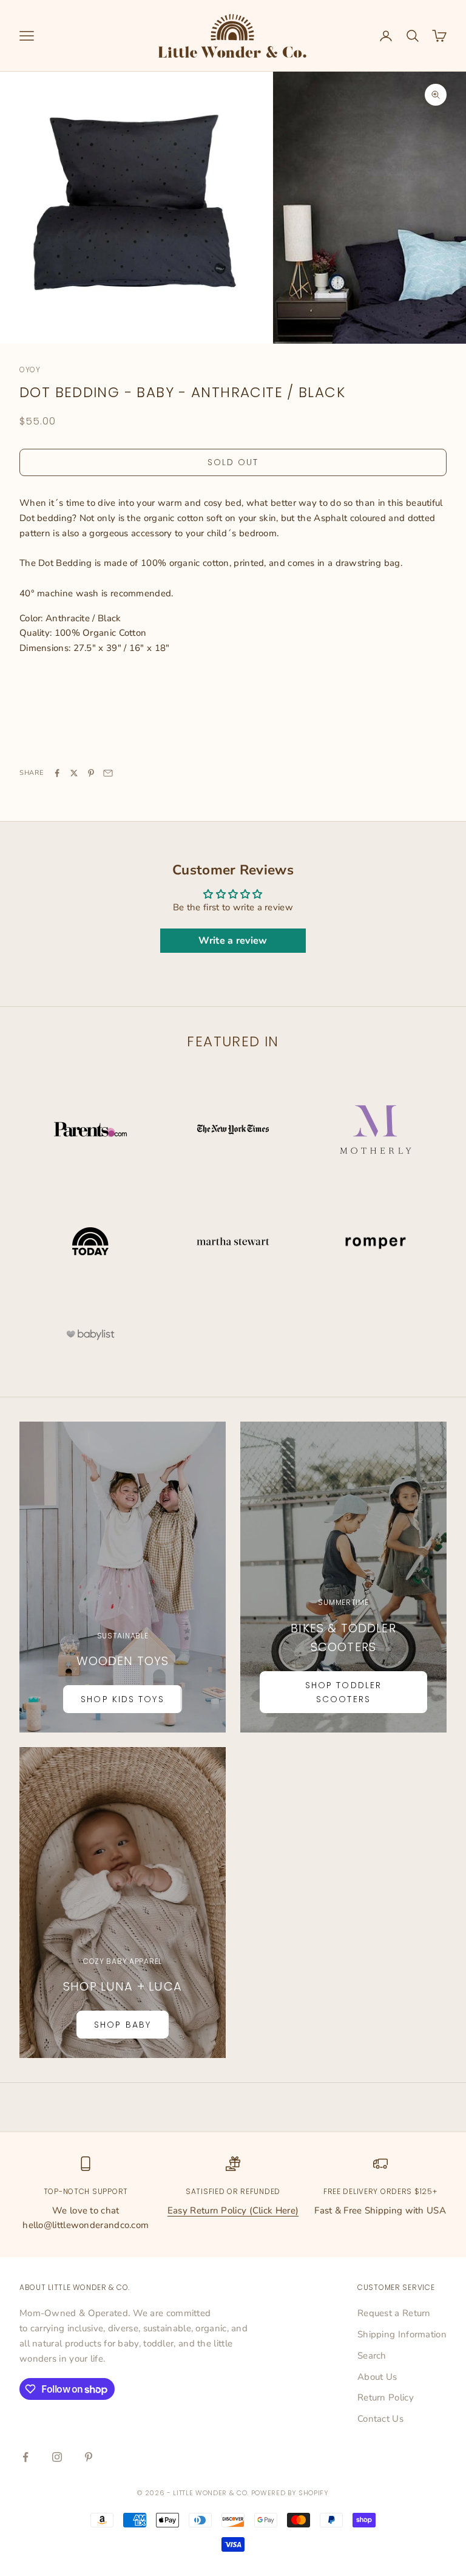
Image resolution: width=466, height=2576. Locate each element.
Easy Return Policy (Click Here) (233, 2210)
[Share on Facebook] (57, 773)
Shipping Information (402, 2334)
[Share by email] (108, 773)
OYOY (30, 370)
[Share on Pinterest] (91, 773)
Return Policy (386, 2397)
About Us (377, 2377)
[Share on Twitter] (74, 773)
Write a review (233, 941)
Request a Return (394, 2313)
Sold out (233, 462)
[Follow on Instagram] (57, 2457)
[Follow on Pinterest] (89, 2457)
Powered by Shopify (290, 2493)
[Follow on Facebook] (25, 2457)
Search (372, 2356)
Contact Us (380, 2419)
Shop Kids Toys (122, 1699)
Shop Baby (123, 2025)
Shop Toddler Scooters (343, 1692)
